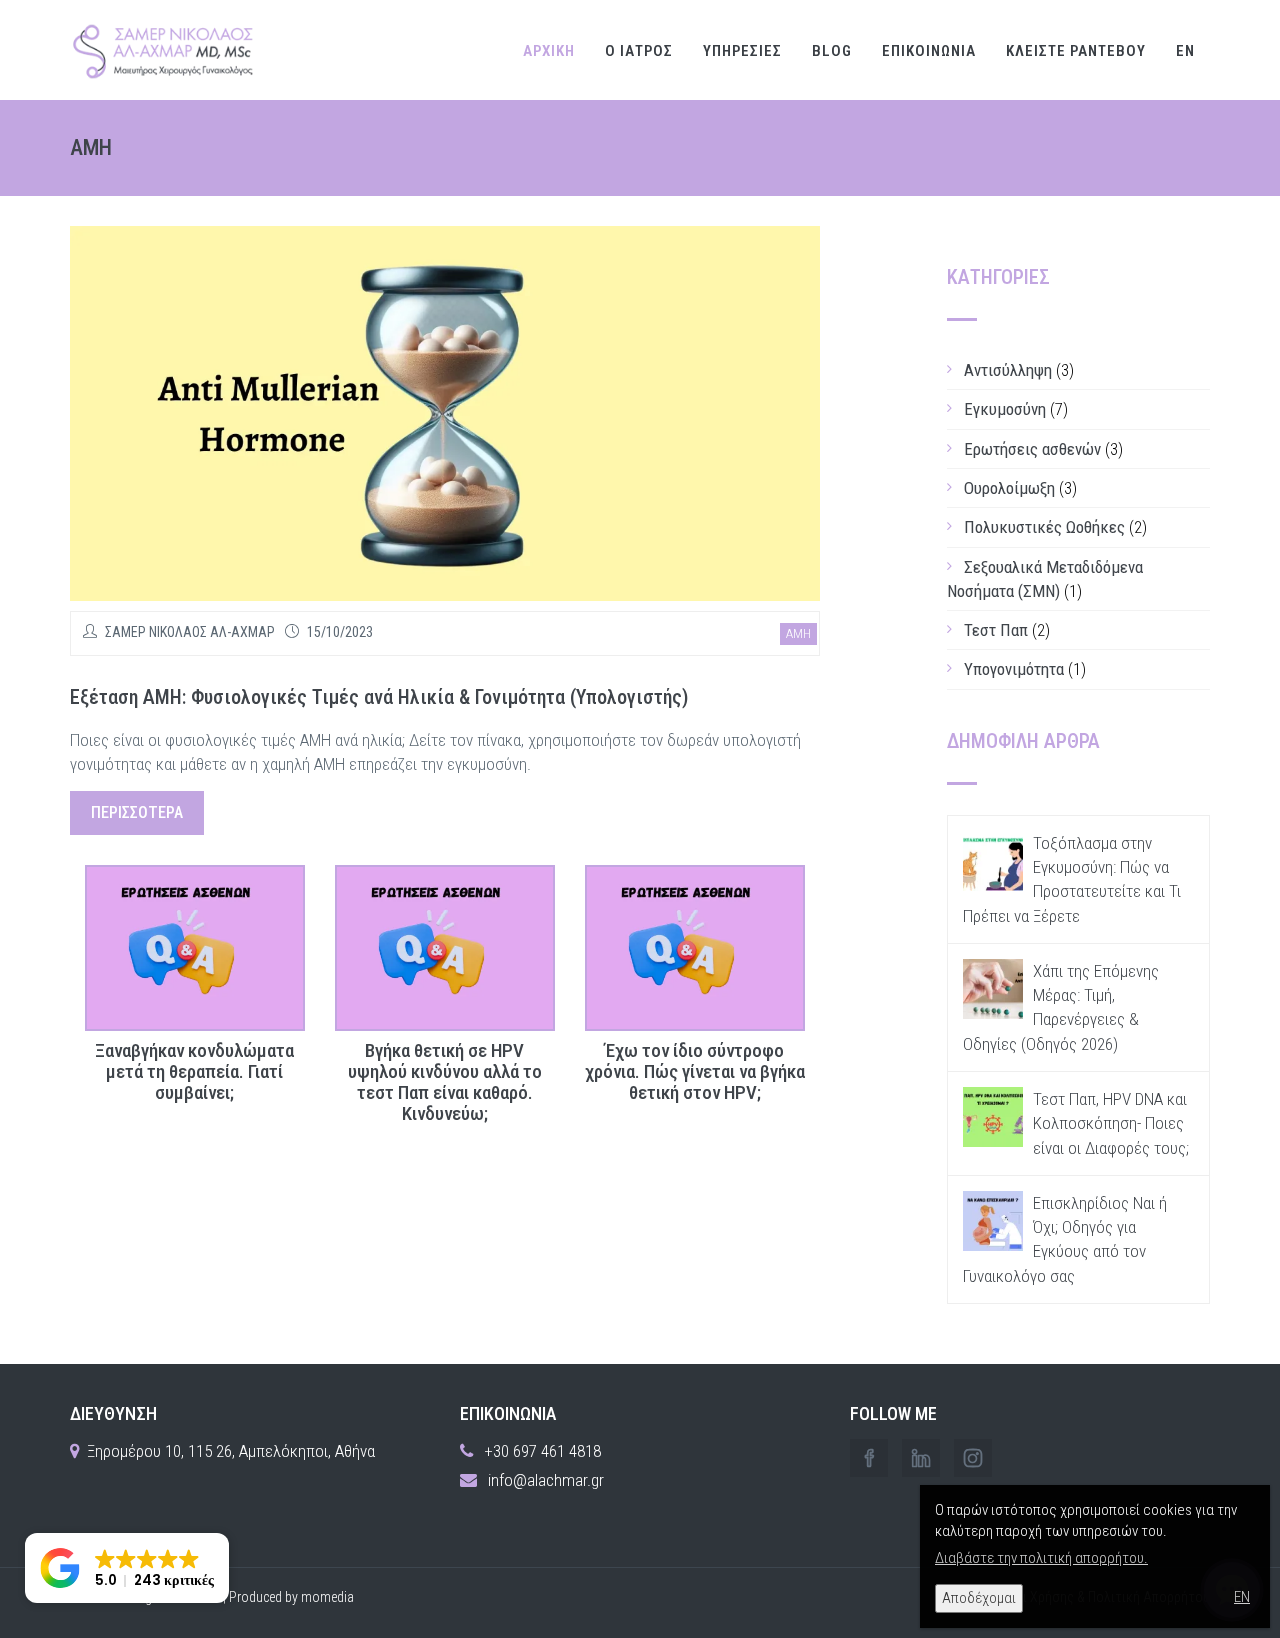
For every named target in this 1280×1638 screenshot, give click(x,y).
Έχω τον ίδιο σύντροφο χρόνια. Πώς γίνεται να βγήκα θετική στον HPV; (695, 1072)
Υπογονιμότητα (1014, 669)
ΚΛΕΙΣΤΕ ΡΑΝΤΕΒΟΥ (1076, 51)
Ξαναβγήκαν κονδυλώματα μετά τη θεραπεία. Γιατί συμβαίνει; (194, 1072)
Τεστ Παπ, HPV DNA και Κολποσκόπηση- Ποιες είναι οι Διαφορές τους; (1111, 1123)
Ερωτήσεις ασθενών (1032, 449)
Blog (832, 51)
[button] (127, 1568)
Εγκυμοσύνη (1005, 409)
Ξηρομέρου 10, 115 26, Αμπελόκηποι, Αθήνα (231, 1451)
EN (1185, 51)
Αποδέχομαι (979, 1598)
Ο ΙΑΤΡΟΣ (639, 51)
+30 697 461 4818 (542, 1451)
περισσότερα (137, 812)
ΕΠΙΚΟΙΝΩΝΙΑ (929, 51)
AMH (798, 633)
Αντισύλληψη (1008, 370)
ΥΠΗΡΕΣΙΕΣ (742, 51)
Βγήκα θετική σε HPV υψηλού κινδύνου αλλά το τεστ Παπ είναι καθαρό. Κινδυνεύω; (445, 1083)
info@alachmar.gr (546, 1480)
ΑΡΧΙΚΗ (549, 51)
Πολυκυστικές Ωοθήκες (1044, 527)
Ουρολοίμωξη (1009, 488)
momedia (327, 1597)
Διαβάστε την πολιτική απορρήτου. (1041, 1558)
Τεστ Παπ (996, 630)
